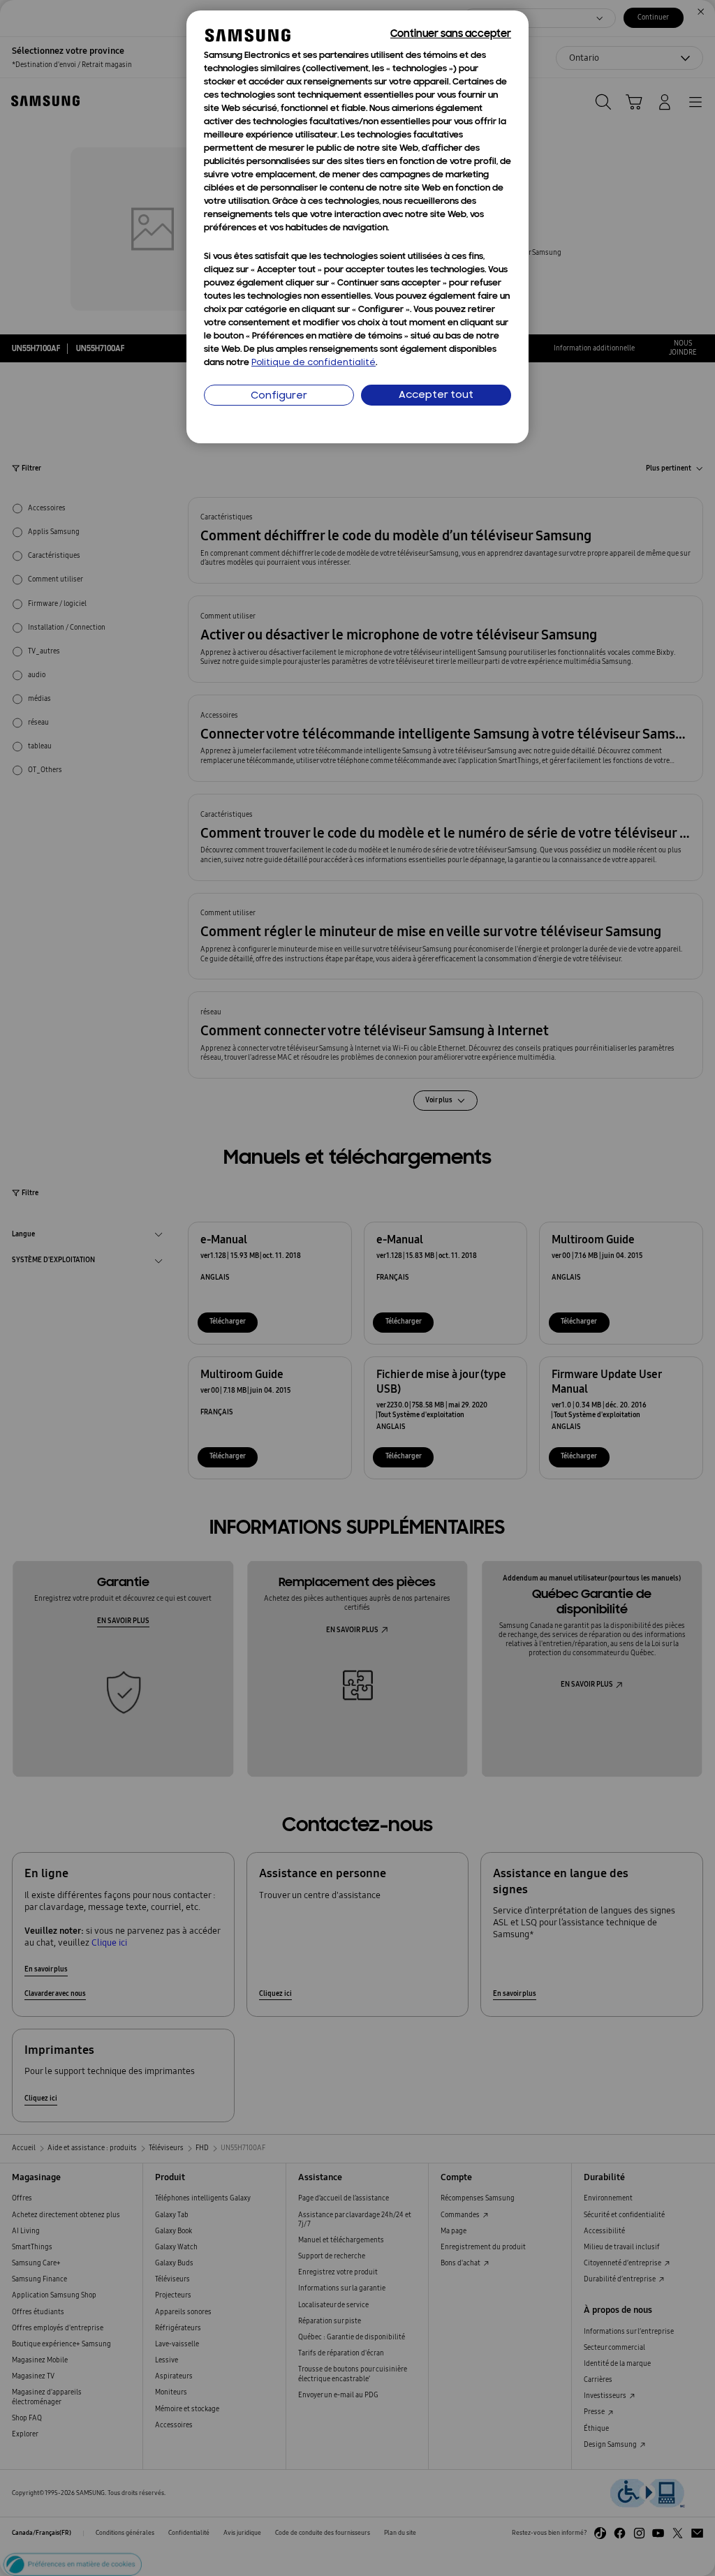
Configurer (279, 396)
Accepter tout (436, 395)
